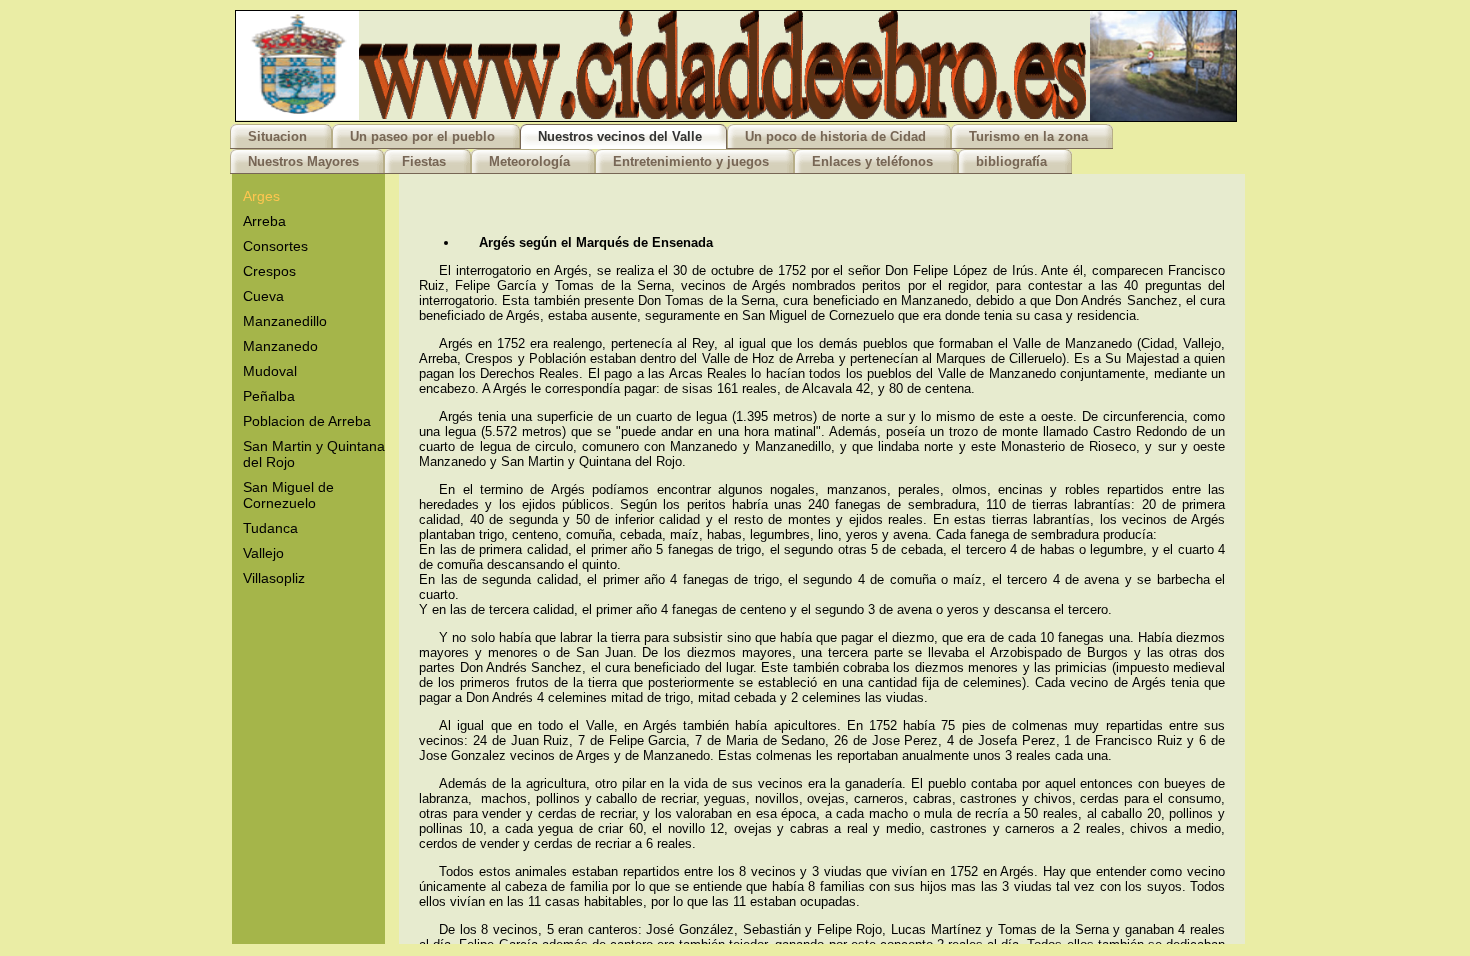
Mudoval (270, 371)
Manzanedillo (285, 321)
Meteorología (529, 161)
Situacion (277, 136)
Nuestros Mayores (303, 161)
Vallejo (263, 553)
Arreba (264, 221)
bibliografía (1011, 161)
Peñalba (269, 396)
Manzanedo (280, 346)
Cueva (263, 296)
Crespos (269, 271)
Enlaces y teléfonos (872, 161)
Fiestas (424, 161)
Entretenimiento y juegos (691, 161)
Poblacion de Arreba (307, 421)
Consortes (275, 246)
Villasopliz (274, 578)
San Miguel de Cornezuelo (288, 495)
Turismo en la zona (1028, 136)
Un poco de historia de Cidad (835, 136)
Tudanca (270, 528)
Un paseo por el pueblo (422, 136)
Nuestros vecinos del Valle (620, 136)
